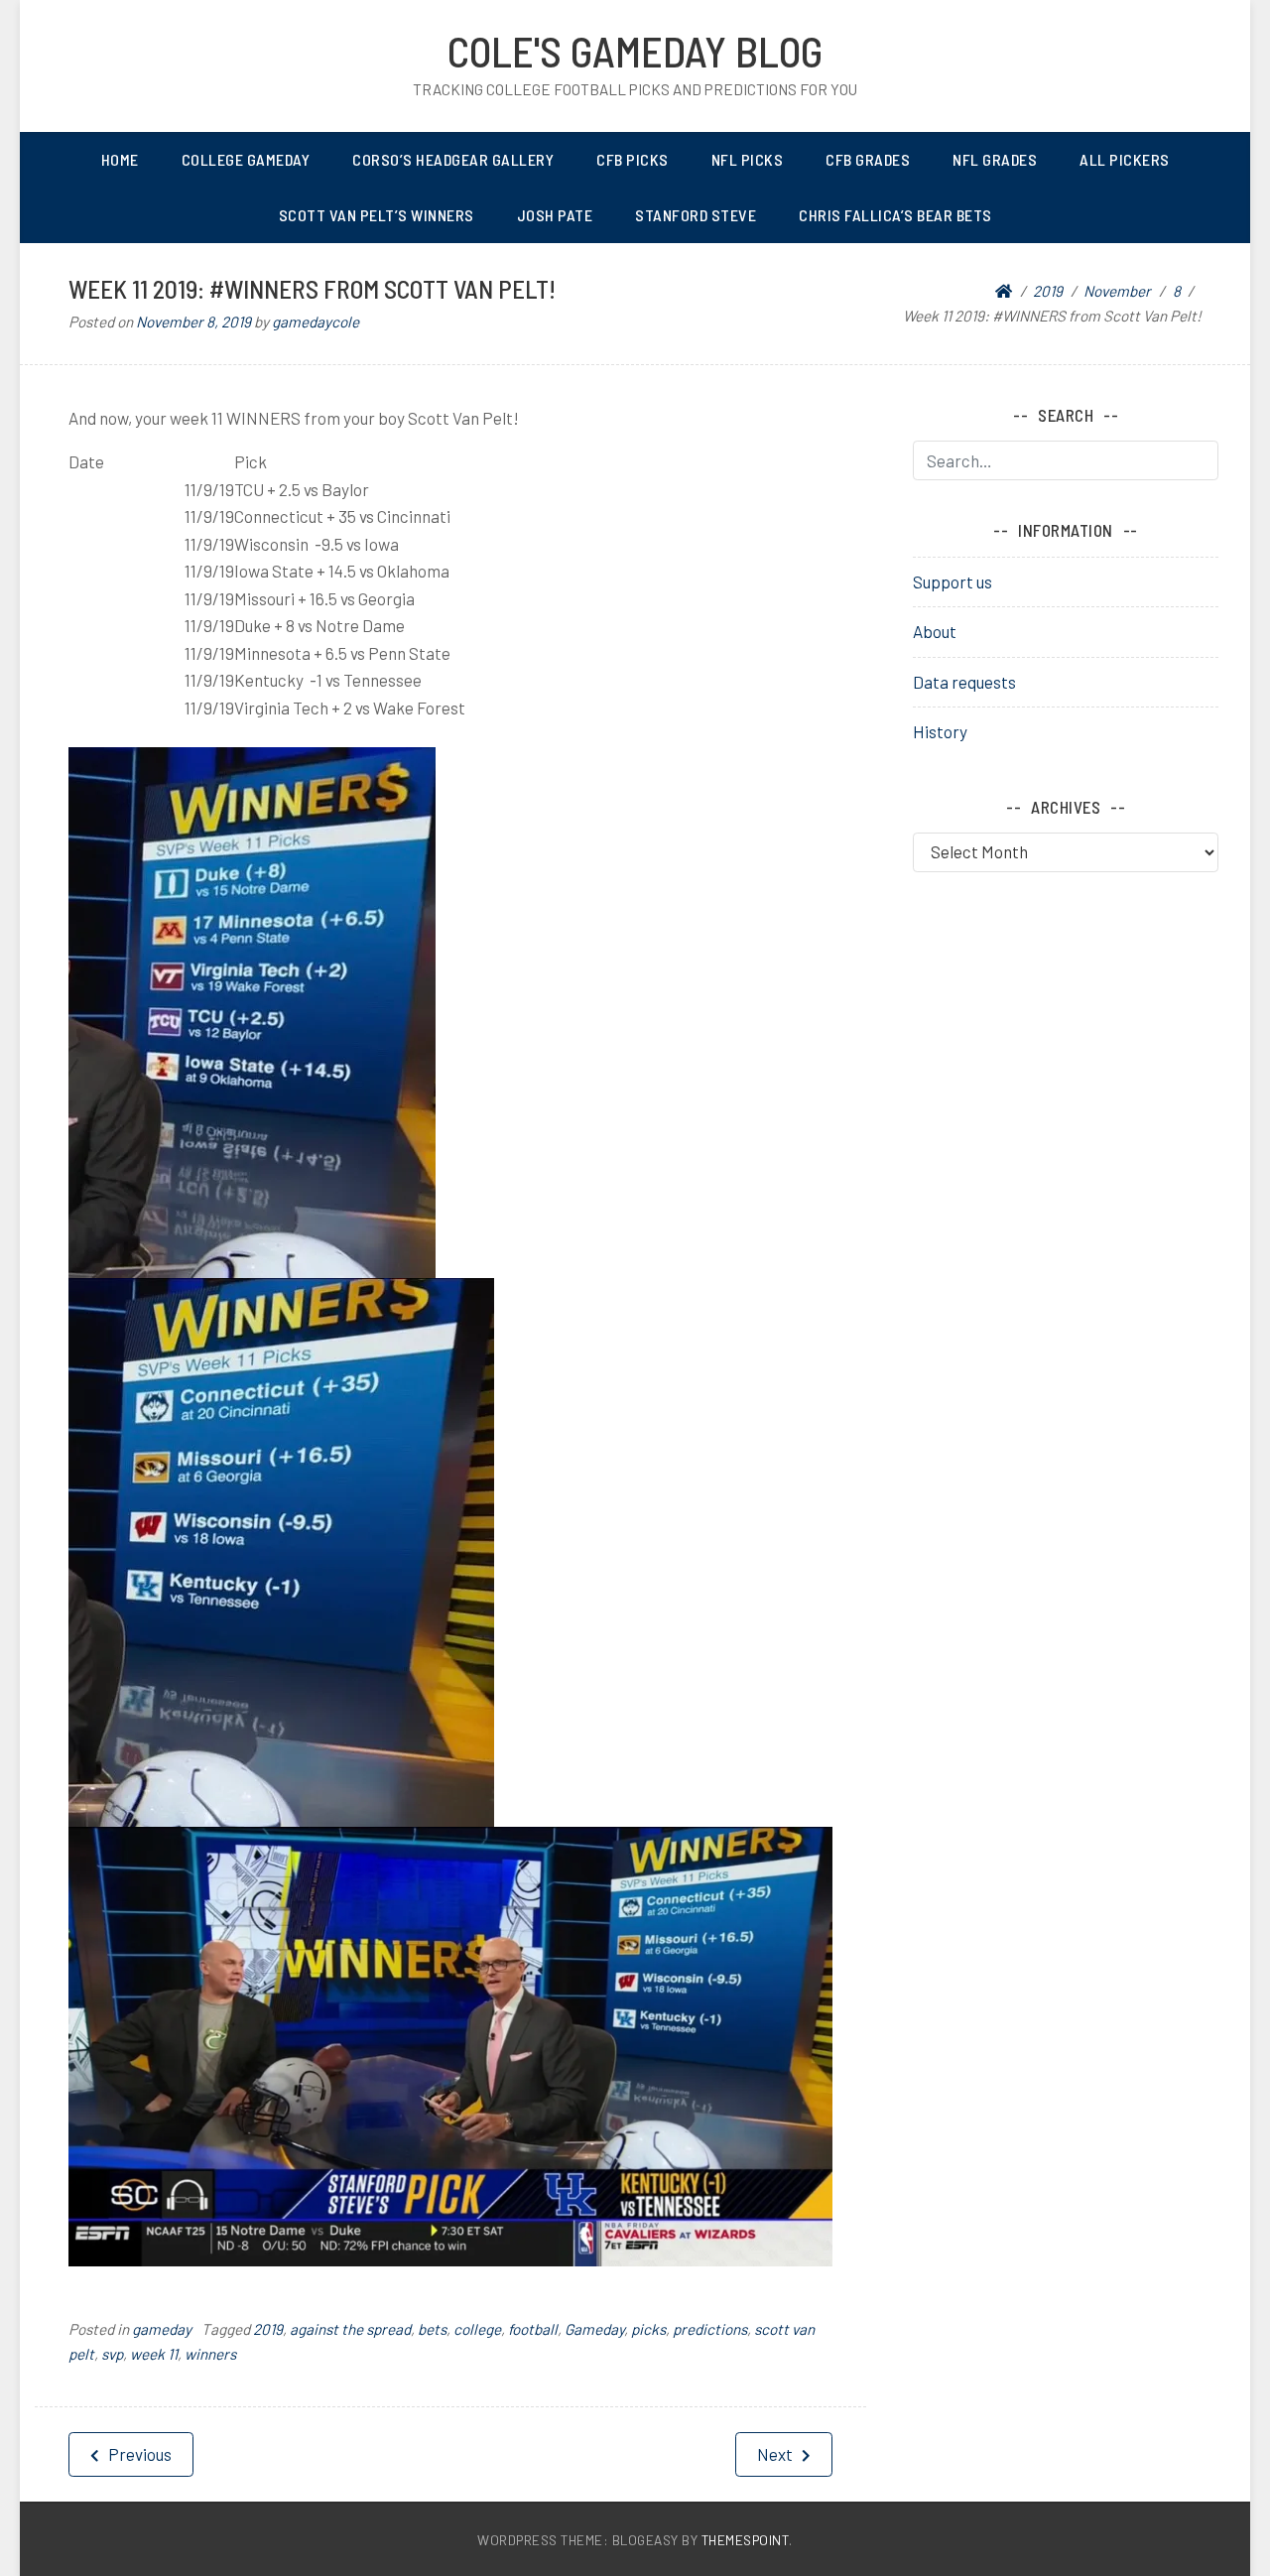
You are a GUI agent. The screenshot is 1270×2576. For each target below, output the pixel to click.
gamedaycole (316, 322)
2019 (268, 2329)
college (477, 2329)
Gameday (594, 2329)
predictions (710, 2329)
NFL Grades (995, 159)
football (533, 2329)
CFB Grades (868, 159)
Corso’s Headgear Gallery (453, 159)
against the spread (350, 2329)
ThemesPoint (746, 2540)
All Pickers (1125, 159)
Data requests (964, 682)
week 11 (154, 2354)
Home (120, 159)
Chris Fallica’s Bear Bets (895, 215)
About (935, 631)
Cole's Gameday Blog (635, 51)
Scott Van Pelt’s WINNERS (377, 215)
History (940, 731)
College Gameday (246, 159)
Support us (952, 581)
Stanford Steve (696, 215)
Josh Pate (555, 215)
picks (648, 2329)
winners (210, 2354)
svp (112, 2354)
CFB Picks (633, 159)
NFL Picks (748, 159)
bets (432, 2329)
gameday (162, 2329)
